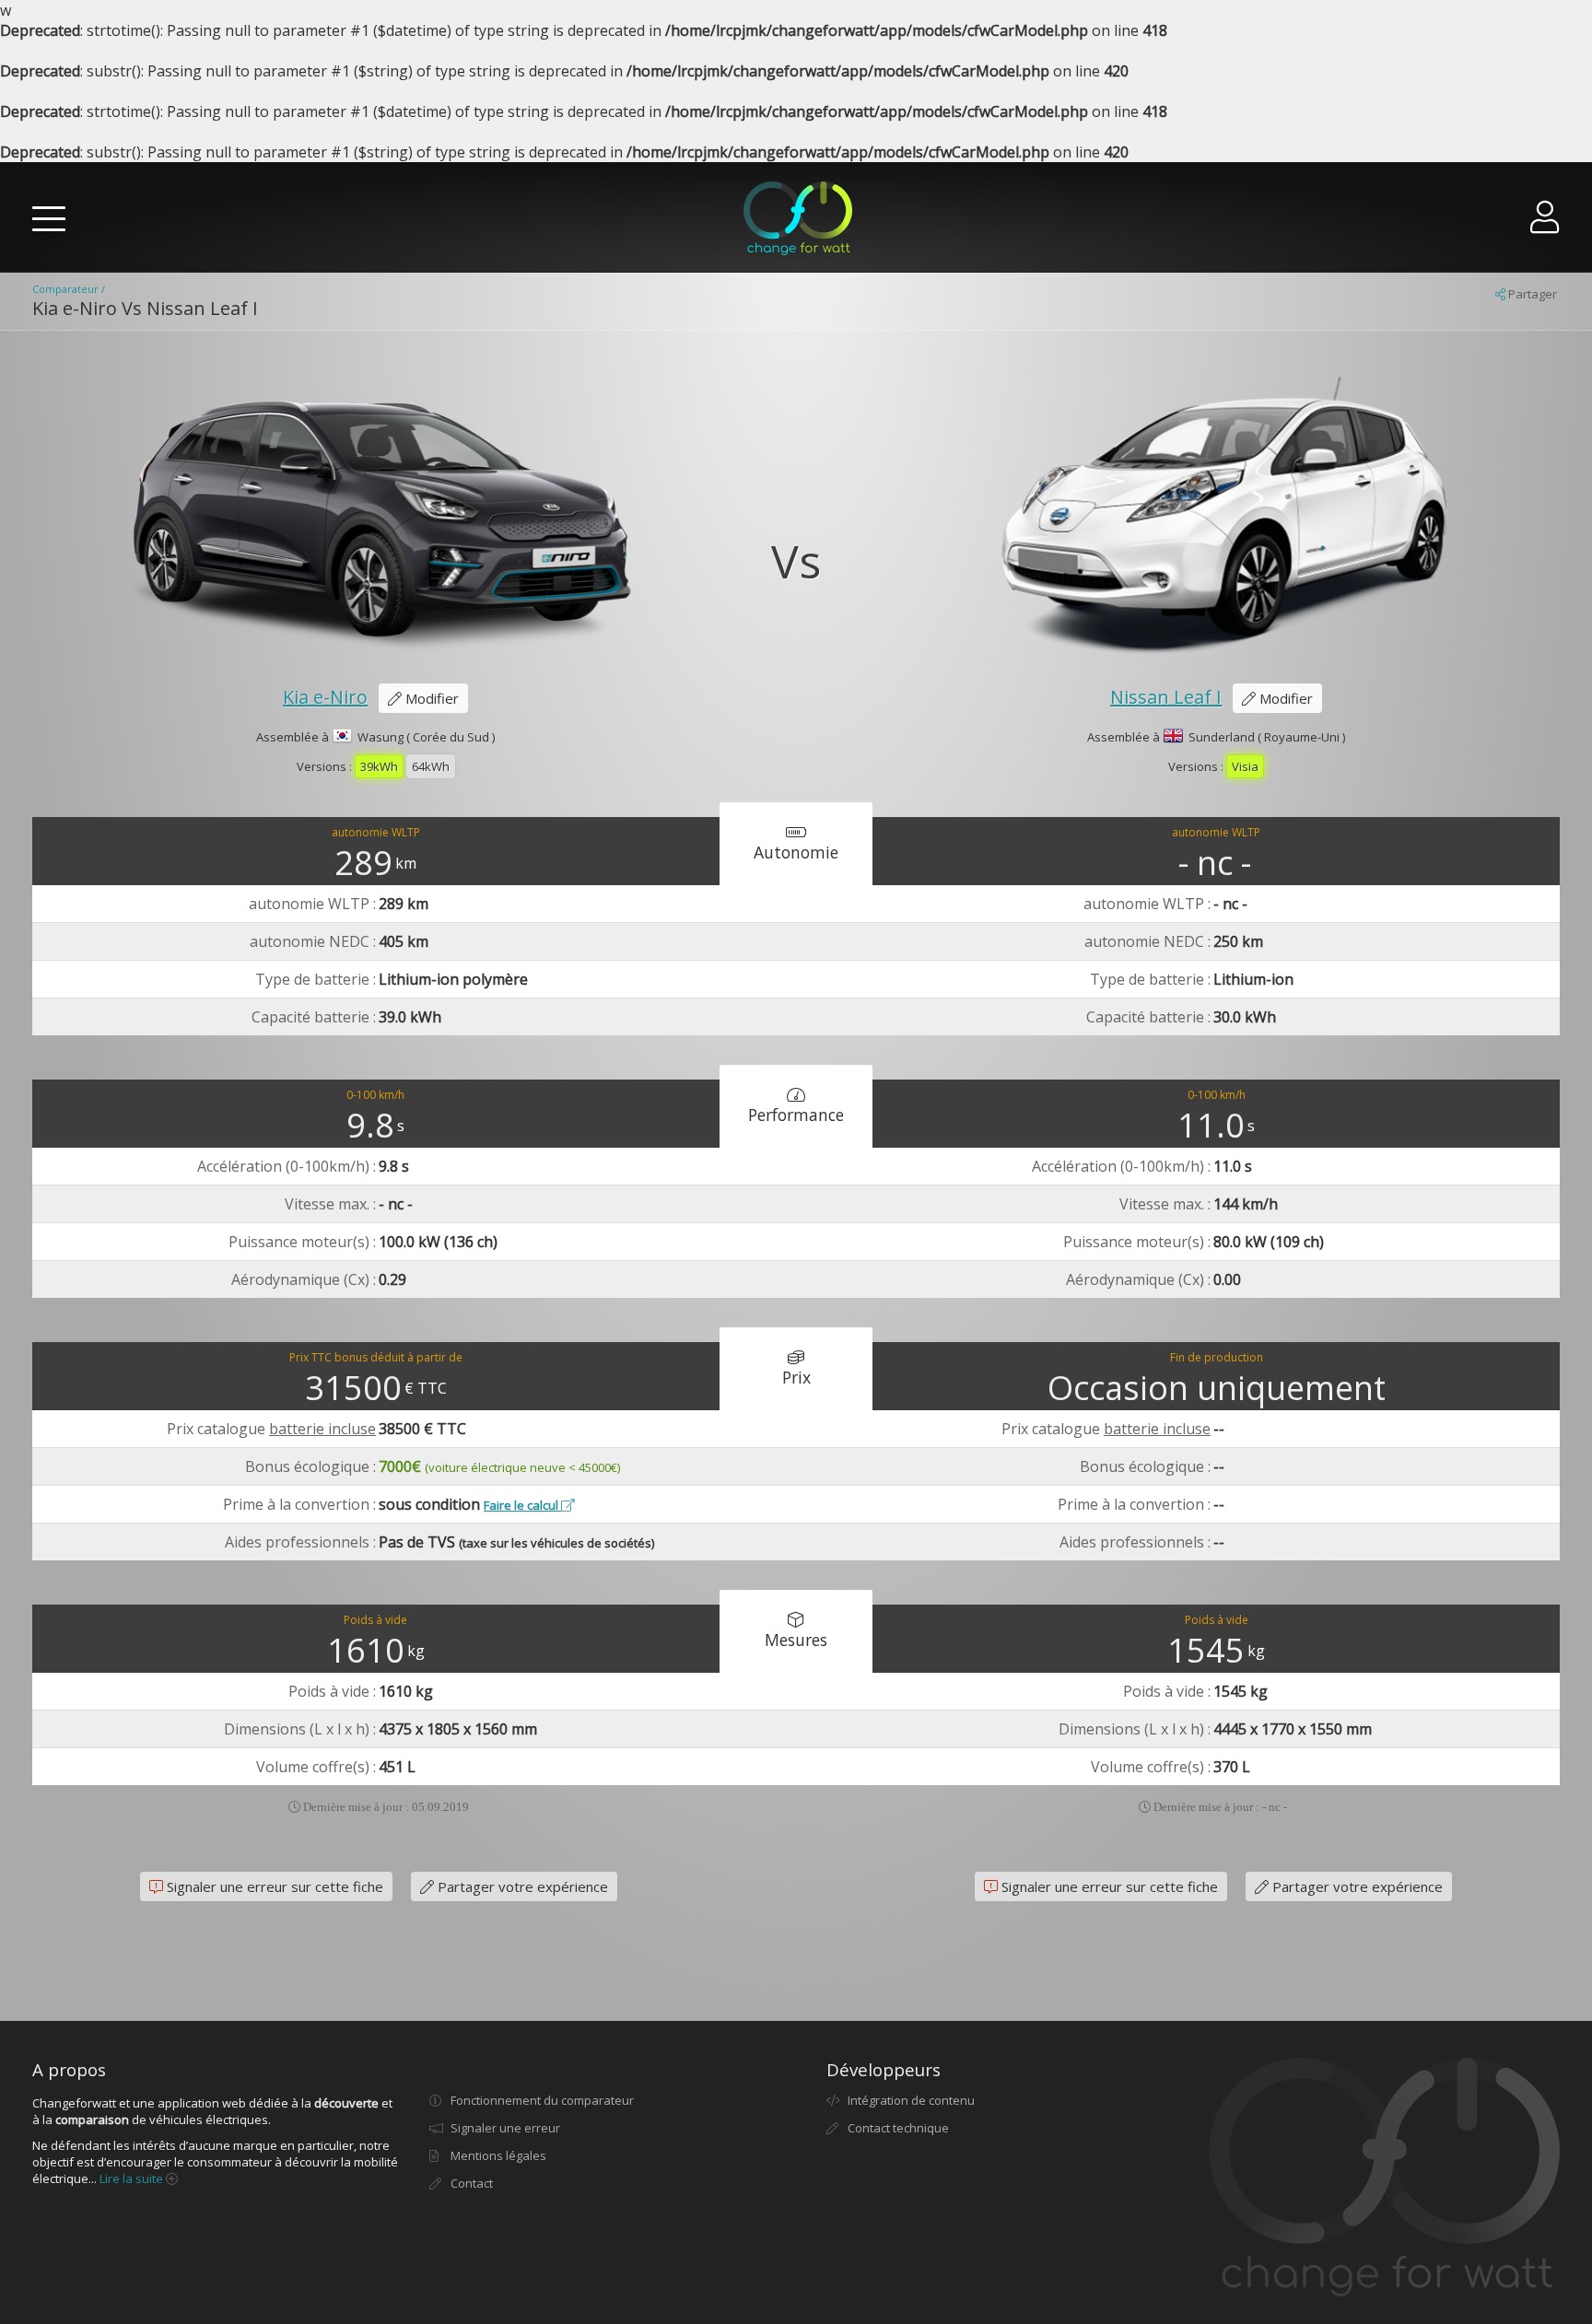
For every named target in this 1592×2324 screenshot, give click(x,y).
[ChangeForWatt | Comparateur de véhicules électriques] (798, 218)
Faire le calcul (522, 1505)
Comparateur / (69, 289)
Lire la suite (133, 2178)
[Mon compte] (1545, 224)
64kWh (431, 766)
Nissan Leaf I (1166, 697)
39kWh (379, 766)
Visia (1245, 766)
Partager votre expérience (521, 1886)
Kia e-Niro (325, 697)
